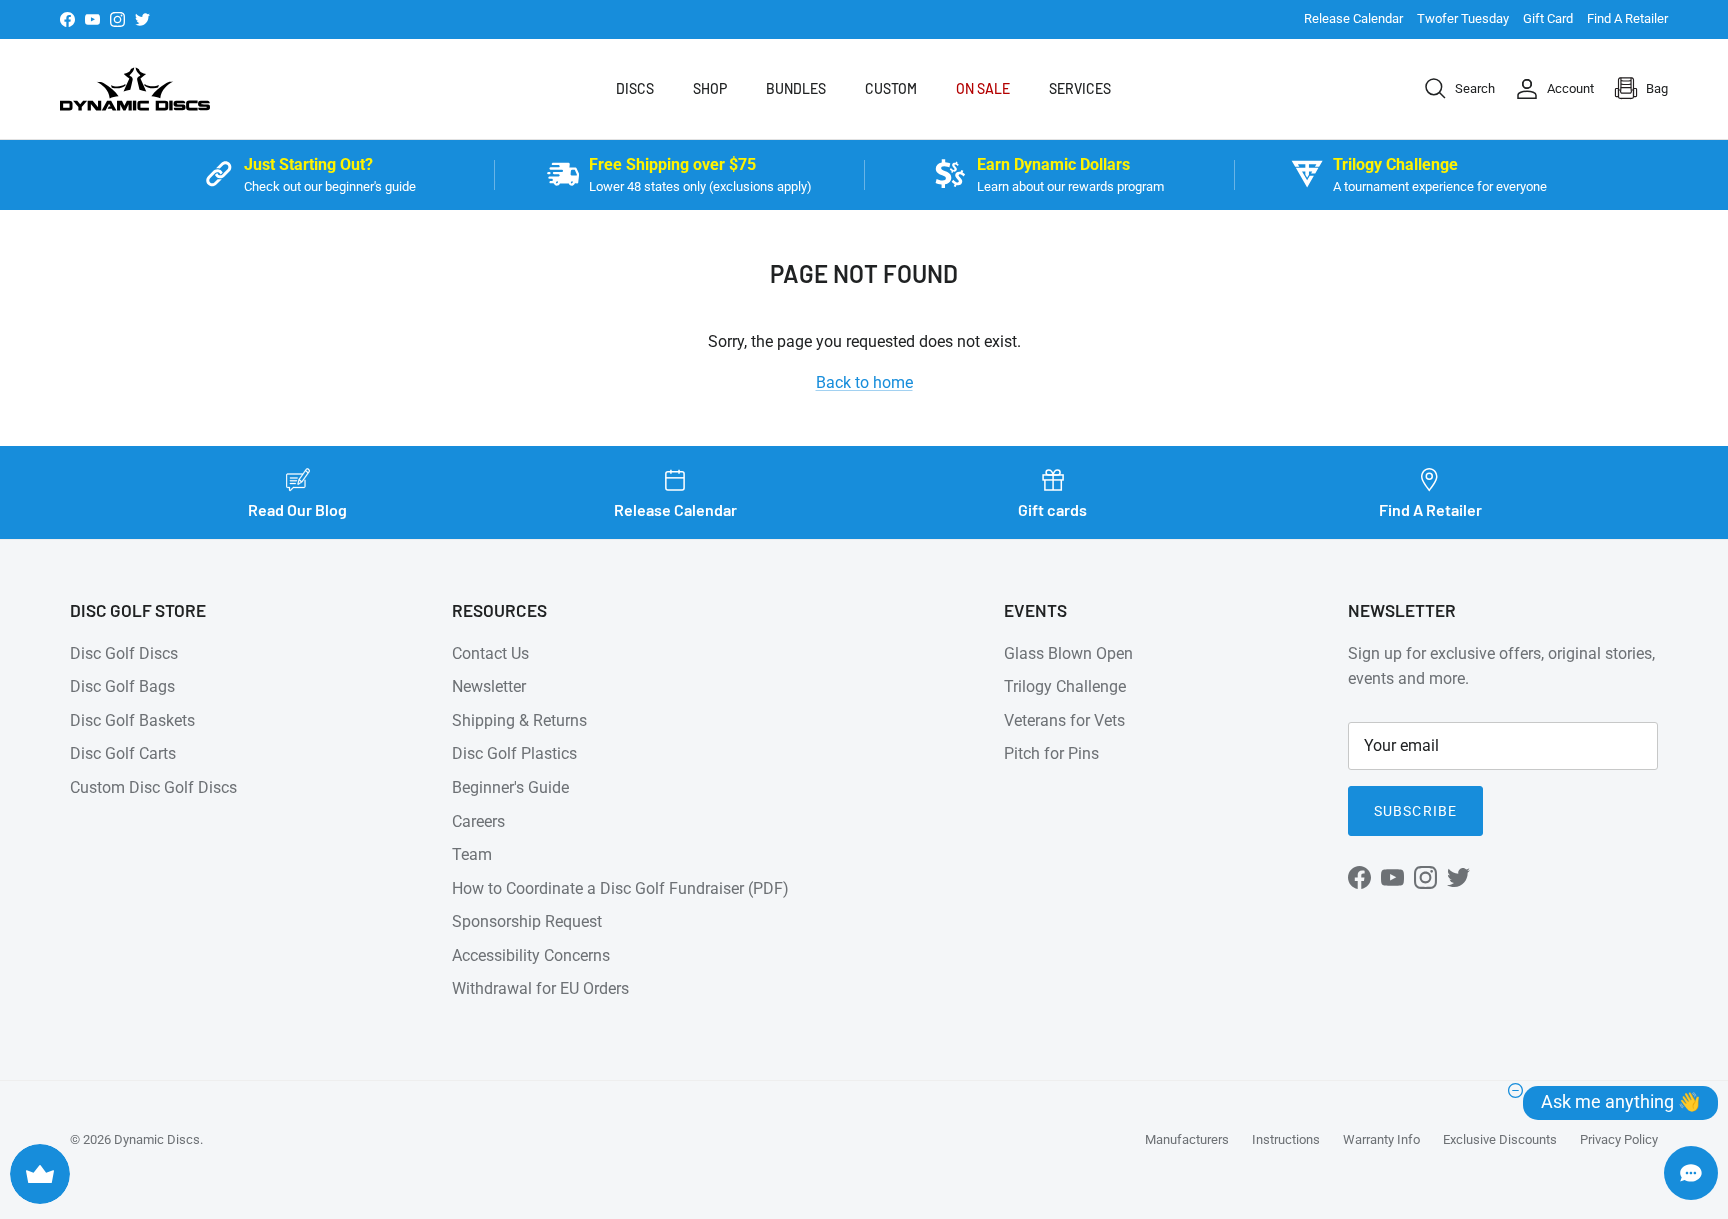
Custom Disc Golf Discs (153, 787)
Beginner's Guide (510, 787)
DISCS (635, 88)
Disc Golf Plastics (514, 753)
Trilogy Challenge (1065, 686)
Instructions (1286, 1139)
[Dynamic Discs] (135, 89)
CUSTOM (891, 88)
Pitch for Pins (1051, 753)
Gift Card (1548, 18)
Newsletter (489, 686)
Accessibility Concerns (531, 955)
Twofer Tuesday (1463, 18)
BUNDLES (796, 88)
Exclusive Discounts (1500, 1139)
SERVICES (1080, 88)
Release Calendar (1353, 18)
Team (472, 854)
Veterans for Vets (1064, 720)
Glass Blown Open (1068, 653)
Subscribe (1415, 811)
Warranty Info (1381, 1139)
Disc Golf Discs (124, 653)
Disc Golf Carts (123, 753)
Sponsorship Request (527, 921)
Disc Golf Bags (122, 686)
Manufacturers (1187, 1139)
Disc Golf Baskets (132, 720)
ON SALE (983, 88)
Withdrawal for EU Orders (540, 988)
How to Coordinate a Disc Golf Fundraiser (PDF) (620, 888)
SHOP (710, 88)
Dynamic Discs (157, 1139)
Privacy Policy (1619, 1139)
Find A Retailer (1627, 18)
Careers (478, 821)
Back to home (864, 382)
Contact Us (490, 653)
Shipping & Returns (519, 720)
